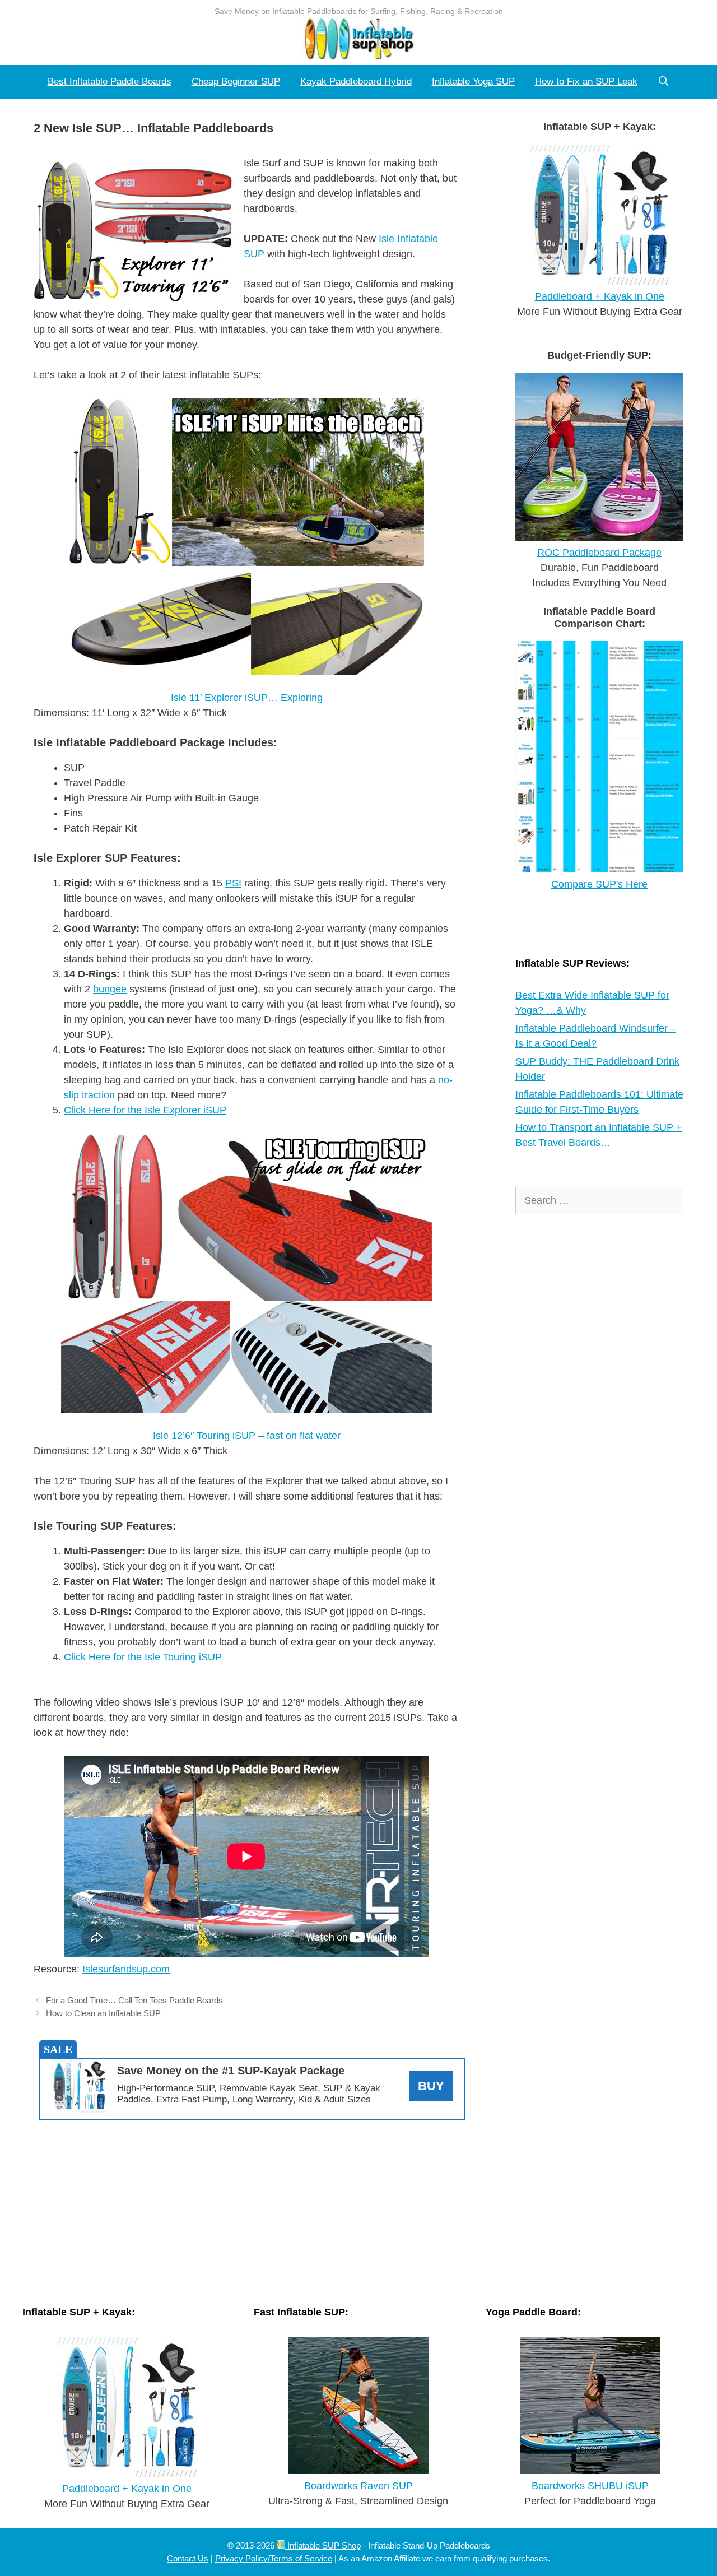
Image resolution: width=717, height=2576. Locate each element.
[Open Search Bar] (664, 82)
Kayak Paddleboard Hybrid (356, 82)
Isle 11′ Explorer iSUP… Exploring (247, 698)
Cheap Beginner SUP (236, 82)
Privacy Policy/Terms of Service (274, 2558)
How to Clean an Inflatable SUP (103, 2013)
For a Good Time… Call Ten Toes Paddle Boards (134, 2000)
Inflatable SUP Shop (323, 2545)
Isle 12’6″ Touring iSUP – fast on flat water (247, 1436)
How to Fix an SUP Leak (586, 82)
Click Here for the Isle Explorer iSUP (145, 1110)
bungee (110, 989)
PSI (233, 883)
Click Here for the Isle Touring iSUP (143, 1657)
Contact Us (188, 2558)
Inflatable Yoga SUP (473, 82)
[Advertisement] (252, 2210)
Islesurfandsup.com (126, 1969)
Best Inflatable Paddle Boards (110, 82)
